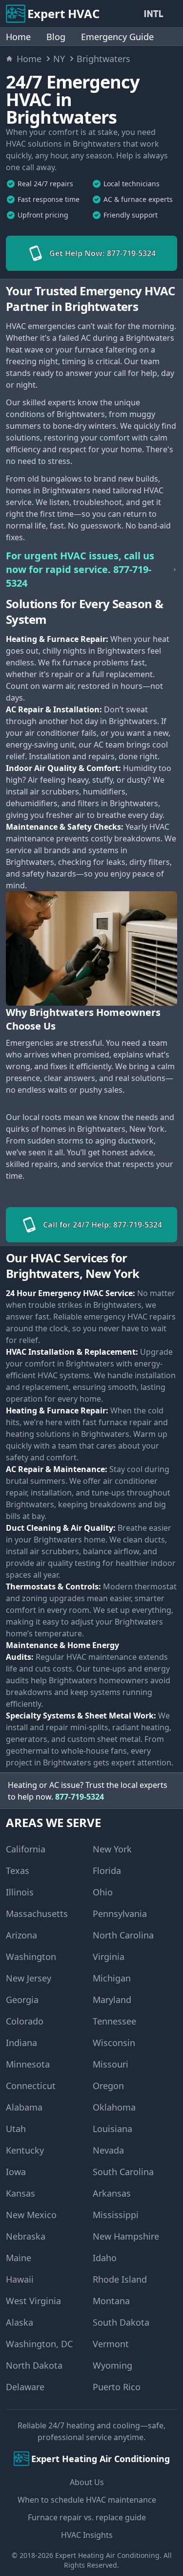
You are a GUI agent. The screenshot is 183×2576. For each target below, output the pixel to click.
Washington (31, 1957)
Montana (111, 2301)
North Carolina (123, 1935)
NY (59, 59)
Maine (19, 2258)
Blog (56, 37)
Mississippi (116, 2215)
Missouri (111, 2064)
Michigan (112, 1978)
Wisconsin (114, 2043)
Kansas (20, 2193)
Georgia (22, 2000)
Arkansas (112, 2193)
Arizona (21, 1935)
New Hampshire (126, 2236)
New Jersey (29, 1978)
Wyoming (112, 2365)
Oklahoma (114, 2107)
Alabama (24, 2107)
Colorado (25, 2021)
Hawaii (20, 2279)
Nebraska (26, 2236)
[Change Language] (156, 14)
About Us (87, 2482)
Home (18, 37)
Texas (18, 1871)
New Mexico (31, 2215)
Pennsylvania (120, 1914)
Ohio (103, 1892)
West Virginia (33, 2301)
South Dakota (121, 2322)
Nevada (108, 2150)
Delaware (25, 2387)
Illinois (20, 1892)
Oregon (108, 2086)
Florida (107, 1871)
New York (112, 1849)
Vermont (111, 2344)
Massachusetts (37, 1914)
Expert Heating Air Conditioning (107, 2555)
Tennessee (114, 2021)
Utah (16, 2129)
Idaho (105, 2258)
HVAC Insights (87, 2535)
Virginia (109, 1957)
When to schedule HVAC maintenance (87, 2500)
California (26, 1849)
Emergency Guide (117, 37)
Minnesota (28, 2064)
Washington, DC (39, 2344)
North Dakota (34, 2365)
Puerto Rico (117, 2387)
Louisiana (112, 2129)
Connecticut (31, 2086)
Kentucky (25, 2150)
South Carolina (123, 2172)
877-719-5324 (80, 1797)
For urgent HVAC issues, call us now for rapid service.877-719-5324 (80, 569)
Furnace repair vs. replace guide (87, 2517)
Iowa (16, 2172)
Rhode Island (120, 2279)
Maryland (112, 2000)
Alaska (20, 2322)
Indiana (21, 2043)
